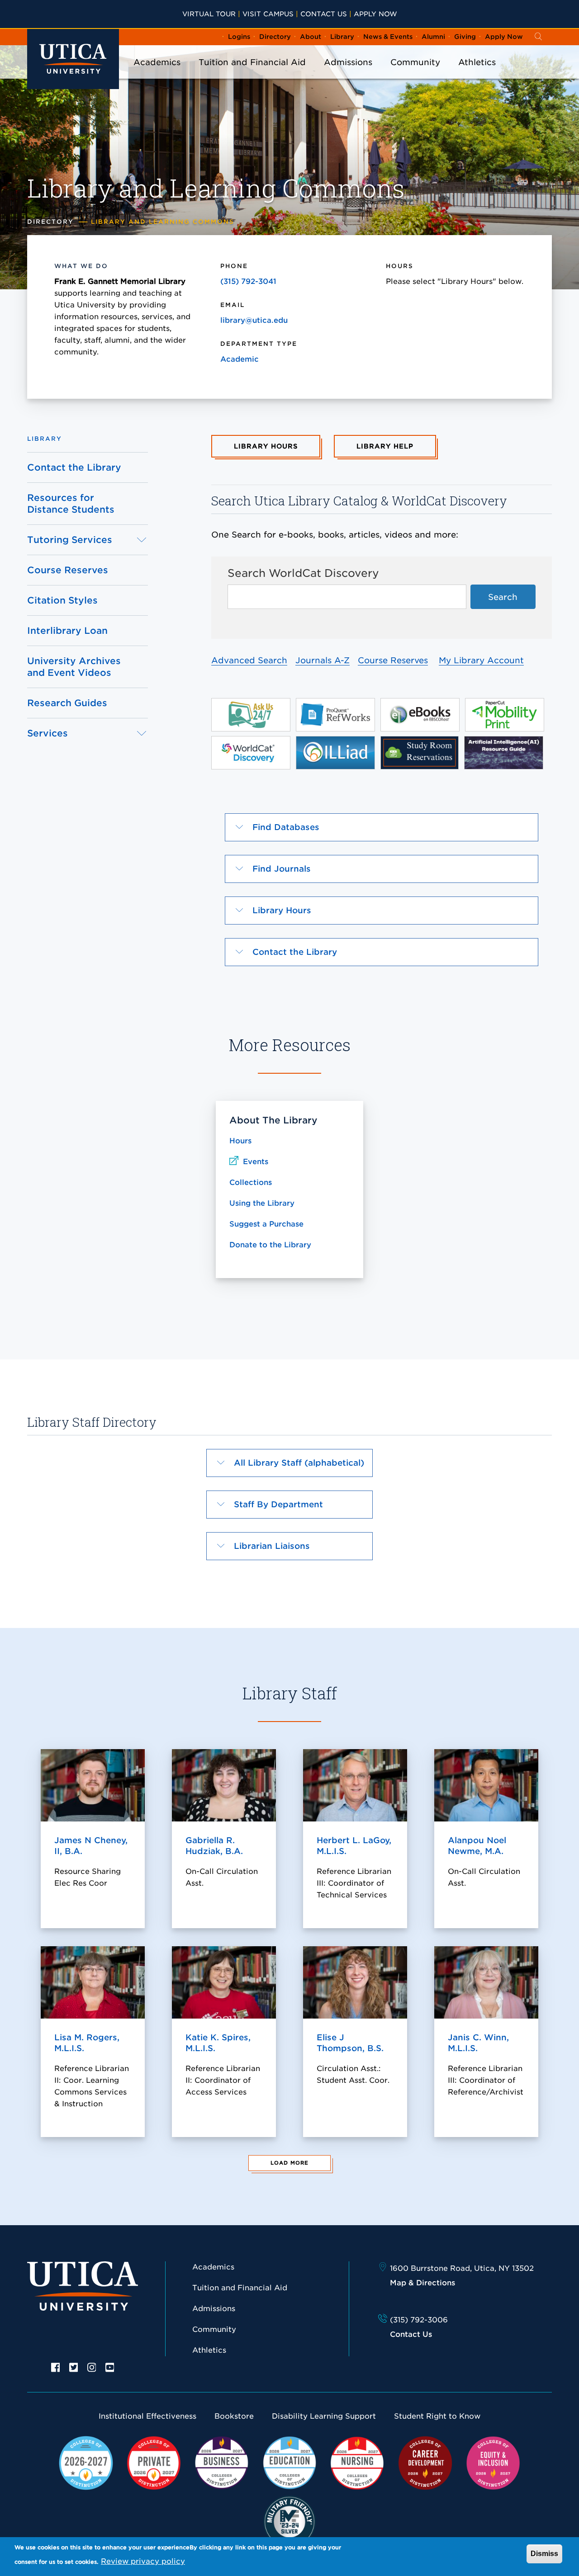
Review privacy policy (143, 2561)
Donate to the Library (270, 1245)
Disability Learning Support (324, 2416)
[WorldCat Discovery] (251, 752)
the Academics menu (157, 74)
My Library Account (481, 660)
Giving (465, 37)
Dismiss (544, 2554)
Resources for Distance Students (71, 504)
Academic (240, 359)
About (311, 37)
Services (47, 733)
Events (256, 1162)
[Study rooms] (420, 752)
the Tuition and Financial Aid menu (252, 74)
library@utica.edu (254, 320)
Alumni (433, 37)
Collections (251, 1182)
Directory (275, 37)
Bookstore (234, 2416)
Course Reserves (68, 570)
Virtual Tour (209, 14)
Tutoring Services (70, 540)
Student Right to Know (437, 2416)
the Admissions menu (348, 74)
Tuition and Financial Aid (252, 62)
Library (342, 37)
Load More (289, 2163)
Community (415, 62)
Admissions (348, 62)
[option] (56, 2367)
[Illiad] (335, 752)
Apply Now (375, 14)
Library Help (385, 446)
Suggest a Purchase (266, 1224)
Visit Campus (268, 14)
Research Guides (67, 703)
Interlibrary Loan (67, 631)
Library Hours (266, 446)
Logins (239, 37)
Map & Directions (422, 2283)
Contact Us (324, 14)
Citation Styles (62, 600)
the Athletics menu (477, 74)
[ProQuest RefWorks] (335, 714)
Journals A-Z (323, 660)
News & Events (388, 37)
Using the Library (262, 1203)
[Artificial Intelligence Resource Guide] (504, 752)
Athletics (477, 62)
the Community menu (415, 74)
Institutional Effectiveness (147, 2416)
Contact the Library (74, 467)
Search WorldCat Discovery (303, 573)
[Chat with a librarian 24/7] (251, 714)
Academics (157, 62)
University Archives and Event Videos (74, 667)
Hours (240, 1141)
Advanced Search (249, 660)
